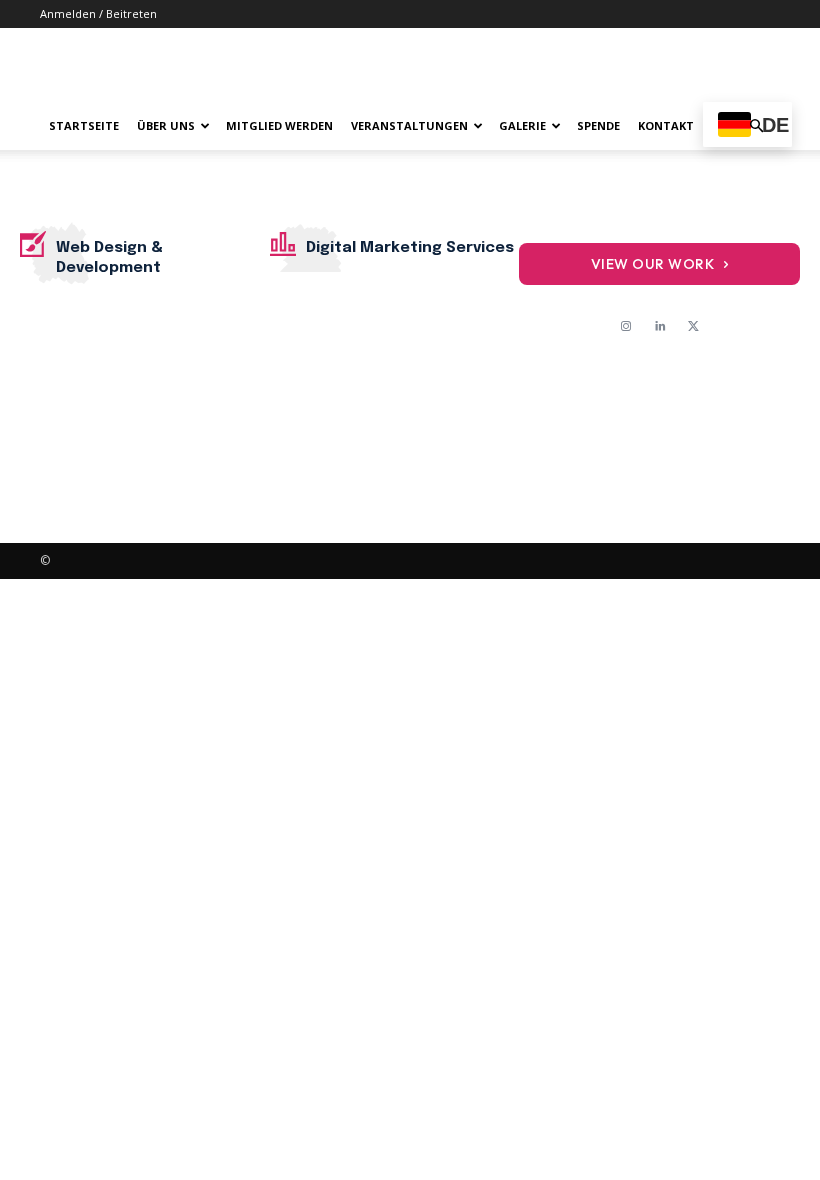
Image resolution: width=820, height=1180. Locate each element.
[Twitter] (694, 327)
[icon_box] (145, 252)
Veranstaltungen (409, 125)
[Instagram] (626, 327)
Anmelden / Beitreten (98, 13)
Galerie (522, 125)
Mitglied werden (279, 125)
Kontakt (666, 125)
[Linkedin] (660, 327)
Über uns (166, 125)
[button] (756, 126)
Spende (598, 125)
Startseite (84, 125)
